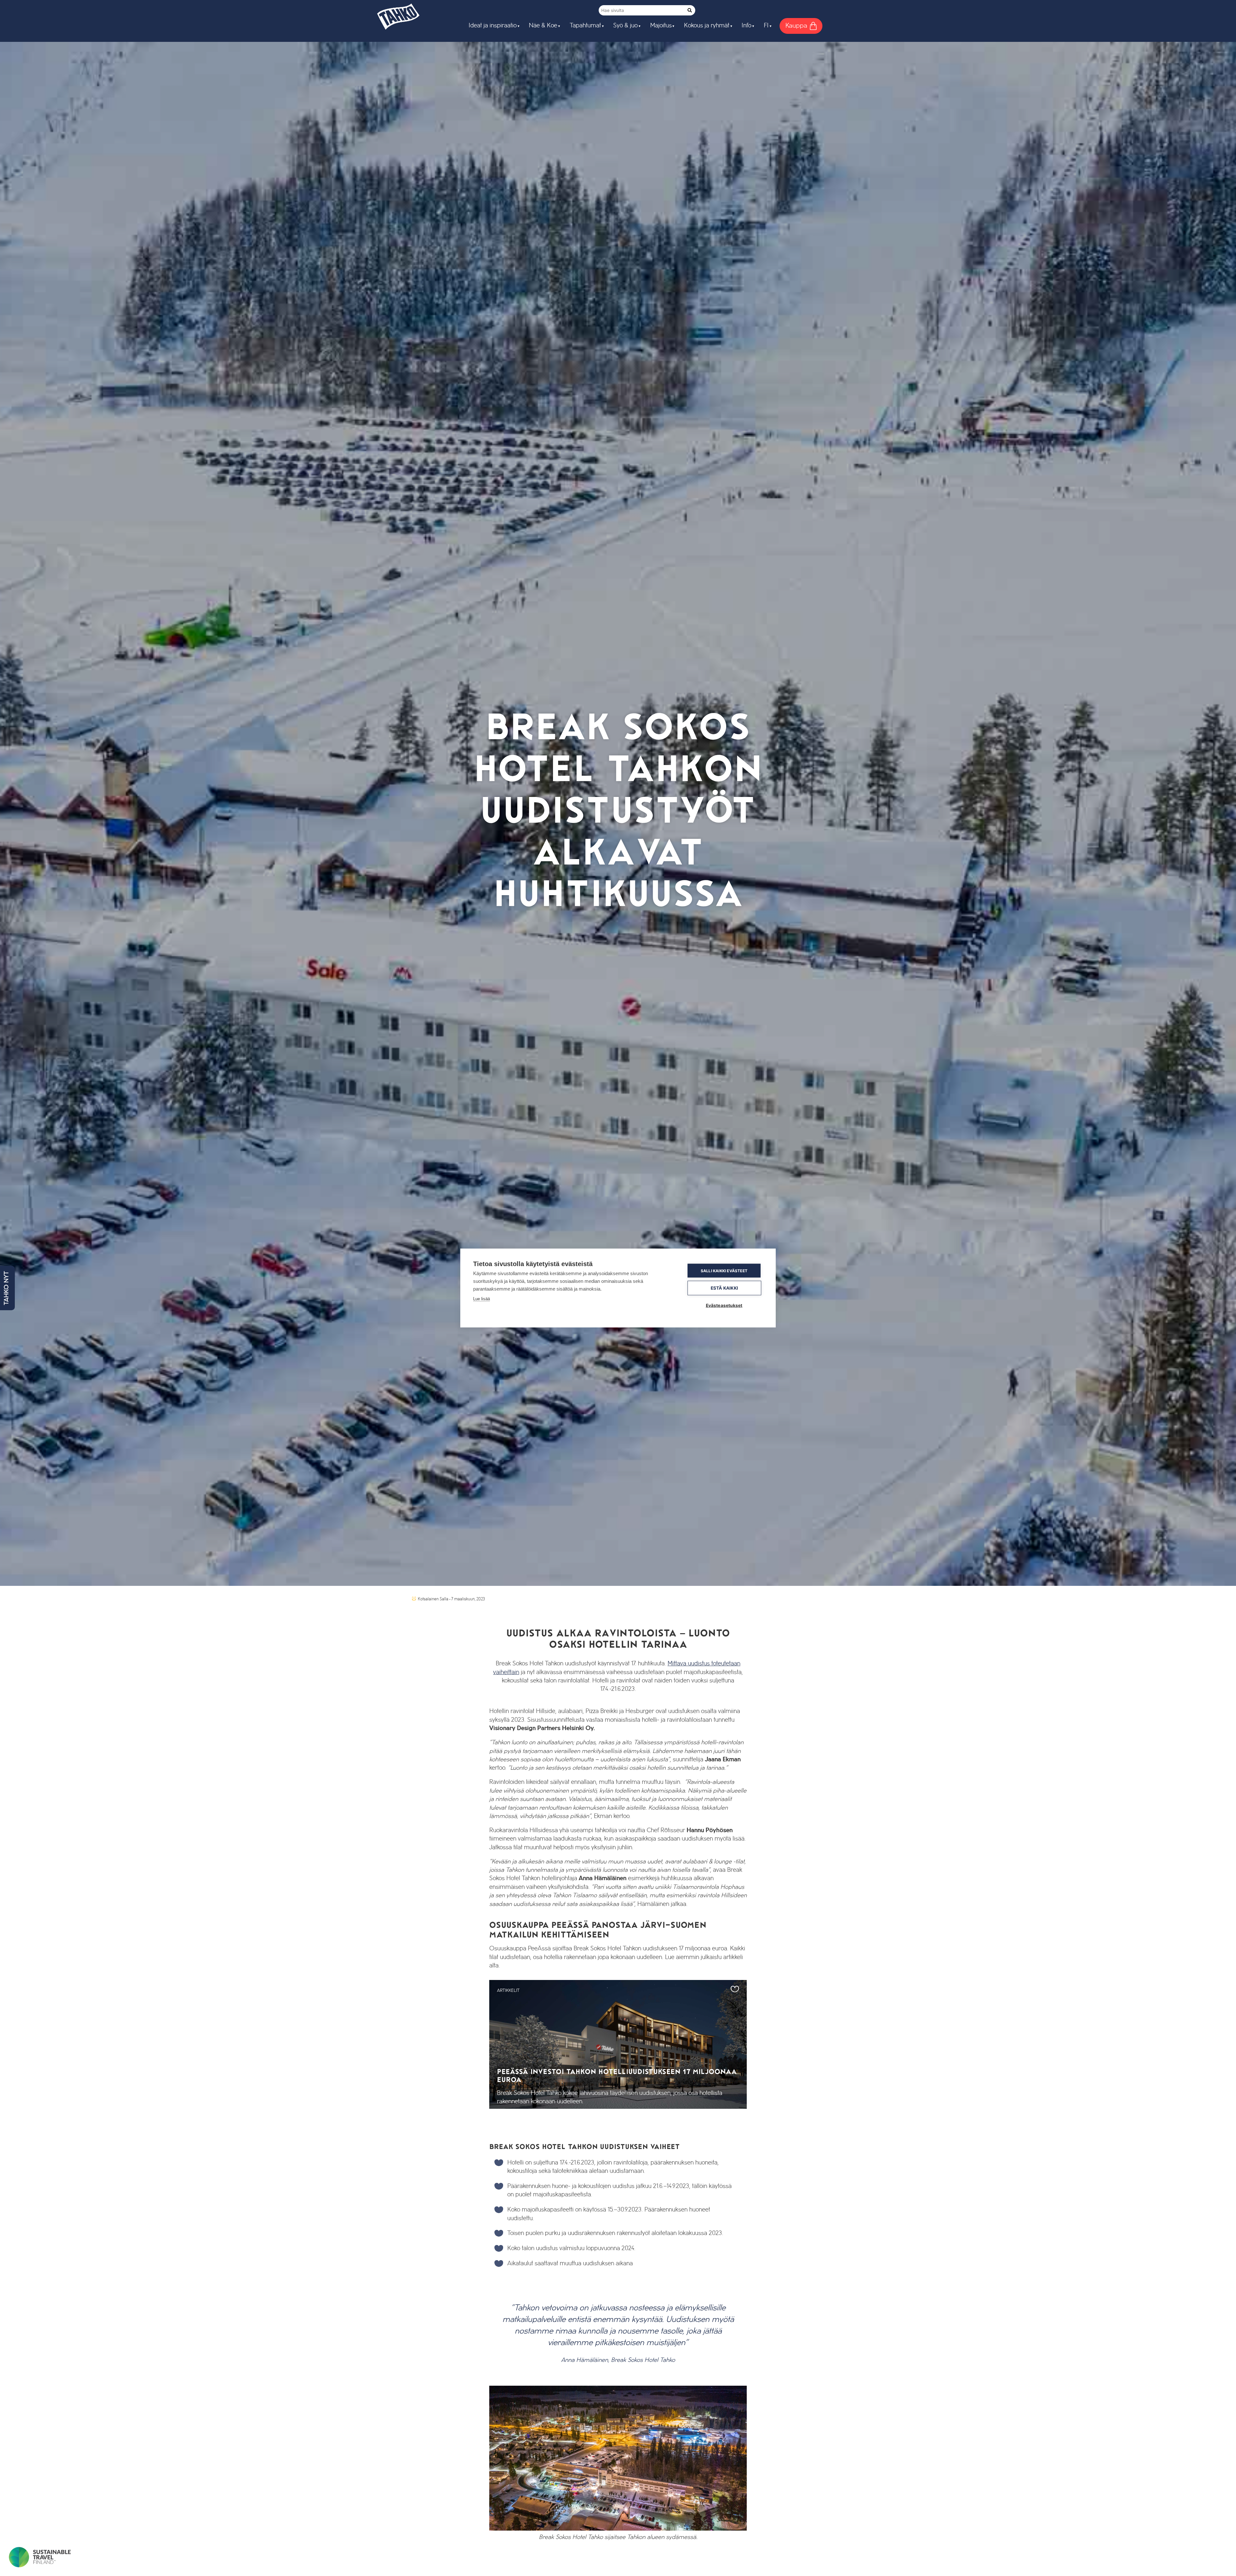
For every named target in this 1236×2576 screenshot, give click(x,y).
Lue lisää (482, 1299)
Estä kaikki (724, 1288)
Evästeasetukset (724, 1305)
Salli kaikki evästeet (724, 1270)
